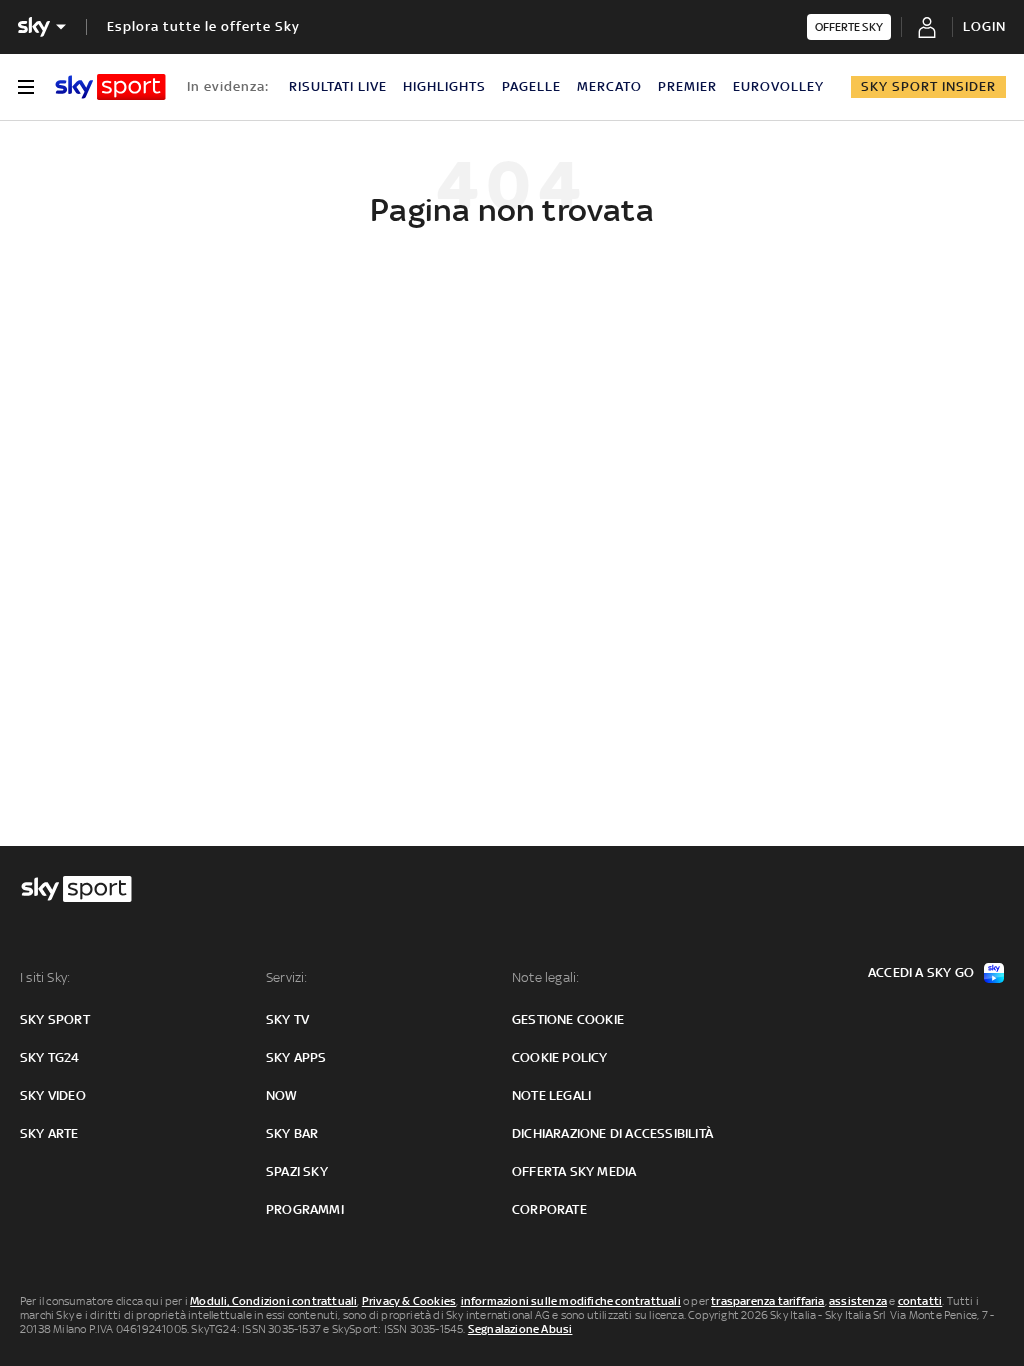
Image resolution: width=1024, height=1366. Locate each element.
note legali (551, 1095)
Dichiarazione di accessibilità (612, 1133)
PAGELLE (531, 86)
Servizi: (287, 977)
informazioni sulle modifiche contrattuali (571, 1301)
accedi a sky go (921, 972)
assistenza (858, 1301)
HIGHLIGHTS (444, 86)
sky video (53, 1095)
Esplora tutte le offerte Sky (203, 26)
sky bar (292, 1133)
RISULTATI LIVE (338, 86)
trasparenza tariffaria (767, 1301)
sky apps (296, 1057)
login (984, 26)
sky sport (55, 1019)
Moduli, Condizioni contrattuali (273, 1301)
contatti (920, 1301)
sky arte (49, 1133)
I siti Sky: (45, 977)
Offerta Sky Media (574, 1171)
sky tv (287, 1019)
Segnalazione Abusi (520, 1329)
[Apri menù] (26, 87)
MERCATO (609, 86)
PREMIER (687, 86)
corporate (549, 1209)
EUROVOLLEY (778, 86)
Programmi (305, 1209)
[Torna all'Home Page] (110, 87)
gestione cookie (568, 1019)
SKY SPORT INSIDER (928, 86)
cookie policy (560, 1057)
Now (282, 1095)
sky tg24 (50, 1057)
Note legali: (545, 977)
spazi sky (297, 1171)
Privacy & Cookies (409, 1301)
